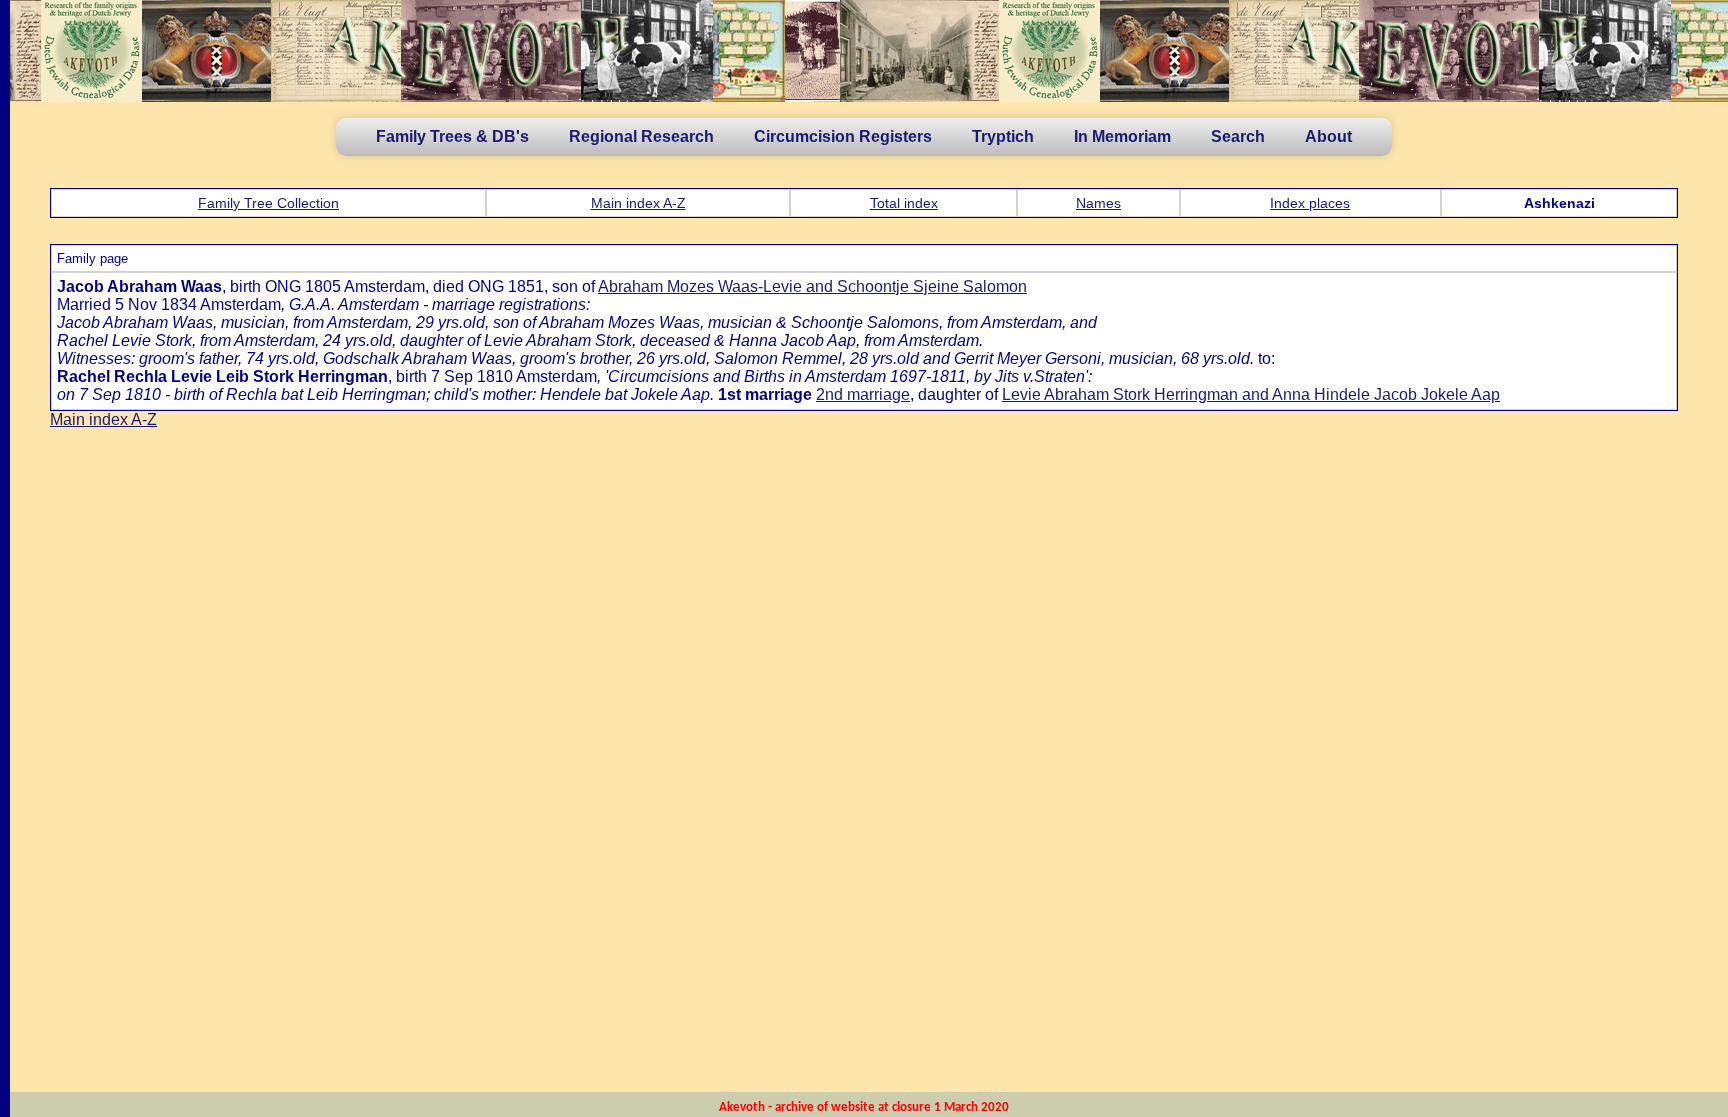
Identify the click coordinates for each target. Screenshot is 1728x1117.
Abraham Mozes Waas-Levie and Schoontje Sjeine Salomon (812, 286)
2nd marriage (863, 394)
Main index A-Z (638, 203)
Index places (1310, 203)
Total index (904, 203)
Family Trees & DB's (452, 136)
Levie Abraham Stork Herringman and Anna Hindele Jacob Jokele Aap (1251, 394)
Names (1098, 203)
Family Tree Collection (268, 203)
